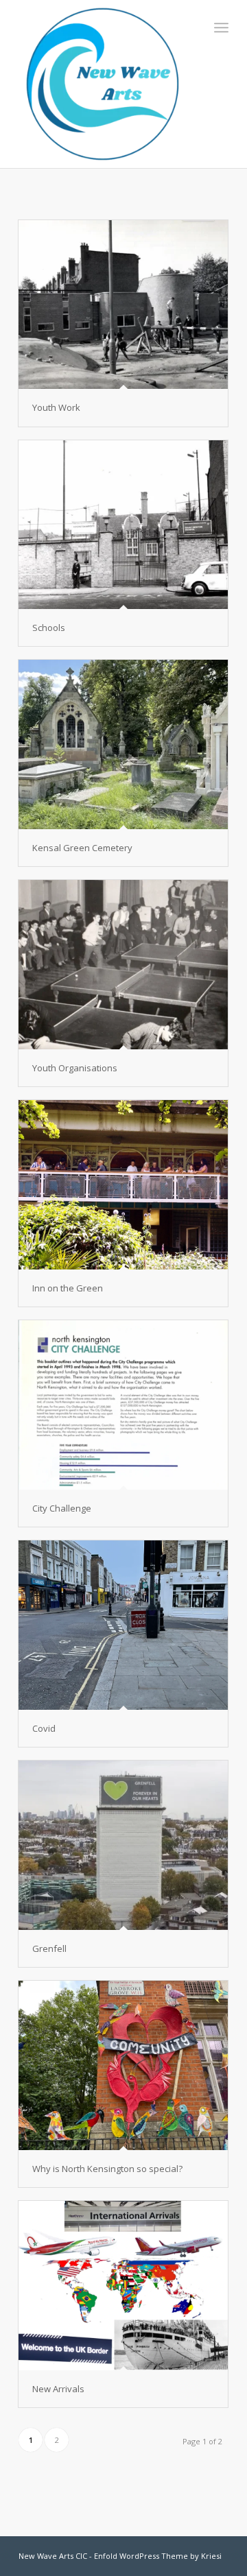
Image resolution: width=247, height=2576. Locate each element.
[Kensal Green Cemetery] (123, 744)
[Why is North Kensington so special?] (123, 2065)
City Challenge (62, 1508)
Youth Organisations (75, 1068)
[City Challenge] (123, 1405)
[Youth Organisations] (123, 964)
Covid (44, 1728)
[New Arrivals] (123, 2286)
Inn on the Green (68, 1288)
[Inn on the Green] (123, 1185)
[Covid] (123, 1625)
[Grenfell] (123, 1845)
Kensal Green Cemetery (82, 848)
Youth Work (56, 407)
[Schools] (123, 525)
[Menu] (221, 27)
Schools (49, 628)
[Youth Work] (123, 305)
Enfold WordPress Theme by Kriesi (158, 2556)
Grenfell (49, 1948)
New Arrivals (58, 2389)
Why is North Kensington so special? (107, 2169)
